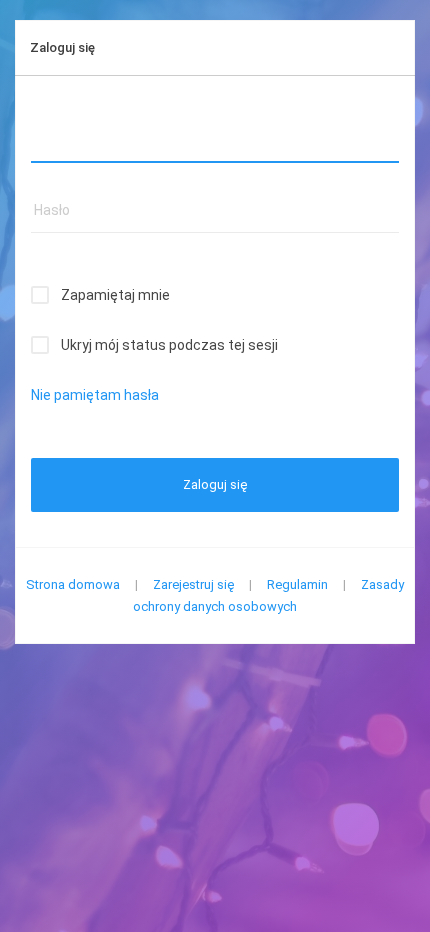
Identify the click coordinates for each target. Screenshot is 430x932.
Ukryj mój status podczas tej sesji (169, 345)
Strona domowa (73, 584)
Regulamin (297, 584)
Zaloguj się (215, 484)
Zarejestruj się (193, 584)
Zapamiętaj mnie (115, 295)
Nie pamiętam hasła (95, 395)
